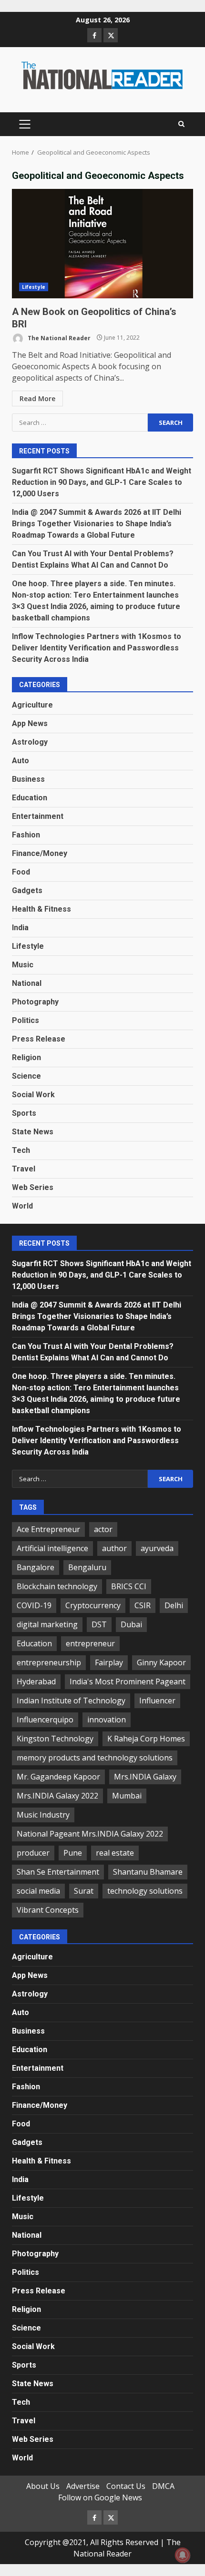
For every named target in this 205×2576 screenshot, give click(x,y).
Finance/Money (40, 853)
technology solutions (145, 1891)
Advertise (83, 2486)
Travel (24, 1169)
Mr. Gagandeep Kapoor (58, 1777)
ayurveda (157, 1548)
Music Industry (43, 1815)
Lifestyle (34, 287)
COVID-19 (34, 1605)
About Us (43, 2486)
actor (103, 1529)
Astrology (30, 742)
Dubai (131, 1624)
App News (30, 723)
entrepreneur (90, 1643)
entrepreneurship (49, 1662)
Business (28, 779)
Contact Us (126, 2486)
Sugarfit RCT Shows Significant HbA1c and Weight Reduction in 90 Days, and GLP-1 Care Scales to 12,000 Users (102, 482)
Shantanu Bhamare (148, 1872)
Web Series (33, 1187)
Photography (35, 1002)
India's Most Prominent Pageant (128, 1681)
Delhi (174, 1605)
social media (38, 1891)
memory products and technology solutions (95, 1758)
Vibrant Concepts (48, 1910)
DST (99, 1624)
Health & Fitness (41, 909)
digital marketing (47, 1624)
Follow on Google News (100, 2497)
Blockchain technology (57, 1586)
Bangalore (36, 1567)
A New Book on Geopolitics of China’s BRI (102, 244)
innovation (107, 1720)
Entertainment (38, 816)
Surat (84, 1891)
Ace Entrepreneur (48, 1529)
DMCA (163, 2486)
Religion (26, 1057)
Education (30, 798)
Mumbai (127, 1796)
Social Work (33, 1095)
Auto (20, 761)
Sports (24, 1113)
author (114, 1548)
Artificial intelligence (52, 1548)
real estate (115, 1853)
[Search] (181, 124)
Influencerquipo (45, 1720)
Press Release (39, 1039)
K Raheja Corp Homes (146, 1739)
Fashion (26, 835)
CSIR (143, 1605)
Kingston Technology (55, 1739)
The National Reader (58, 338)
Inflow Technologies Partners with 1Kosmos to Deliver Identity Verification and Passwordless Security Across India (97, 648)
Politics (26, 1020)
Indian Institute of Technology (71, 1701)
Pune (73, 1853)
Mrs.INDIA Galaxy (145, 1777)
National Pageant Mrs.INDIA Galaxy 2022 (90, 1834)
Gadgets (27, 890)
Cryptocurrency (93, 1605)
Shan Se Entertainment (58, 1872)
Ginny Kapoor (161, 1662)
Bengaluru (87, 1567)
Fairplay (109, 1662)
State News (33, 1132)
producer (33, 1853)
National (27, 983)
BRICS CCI (129, 1586)
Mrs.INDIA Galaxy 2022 (57, 1796)
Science (26, 1076)
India (20, 928)
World (22, 1206)
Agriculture (32, 705)
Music (23, 965)
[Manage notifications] (183, 2555)
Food (21, 872)
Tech (21, 1150)
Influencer (157, 1701)
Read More (37, 398)
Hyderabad (36, 1681)
